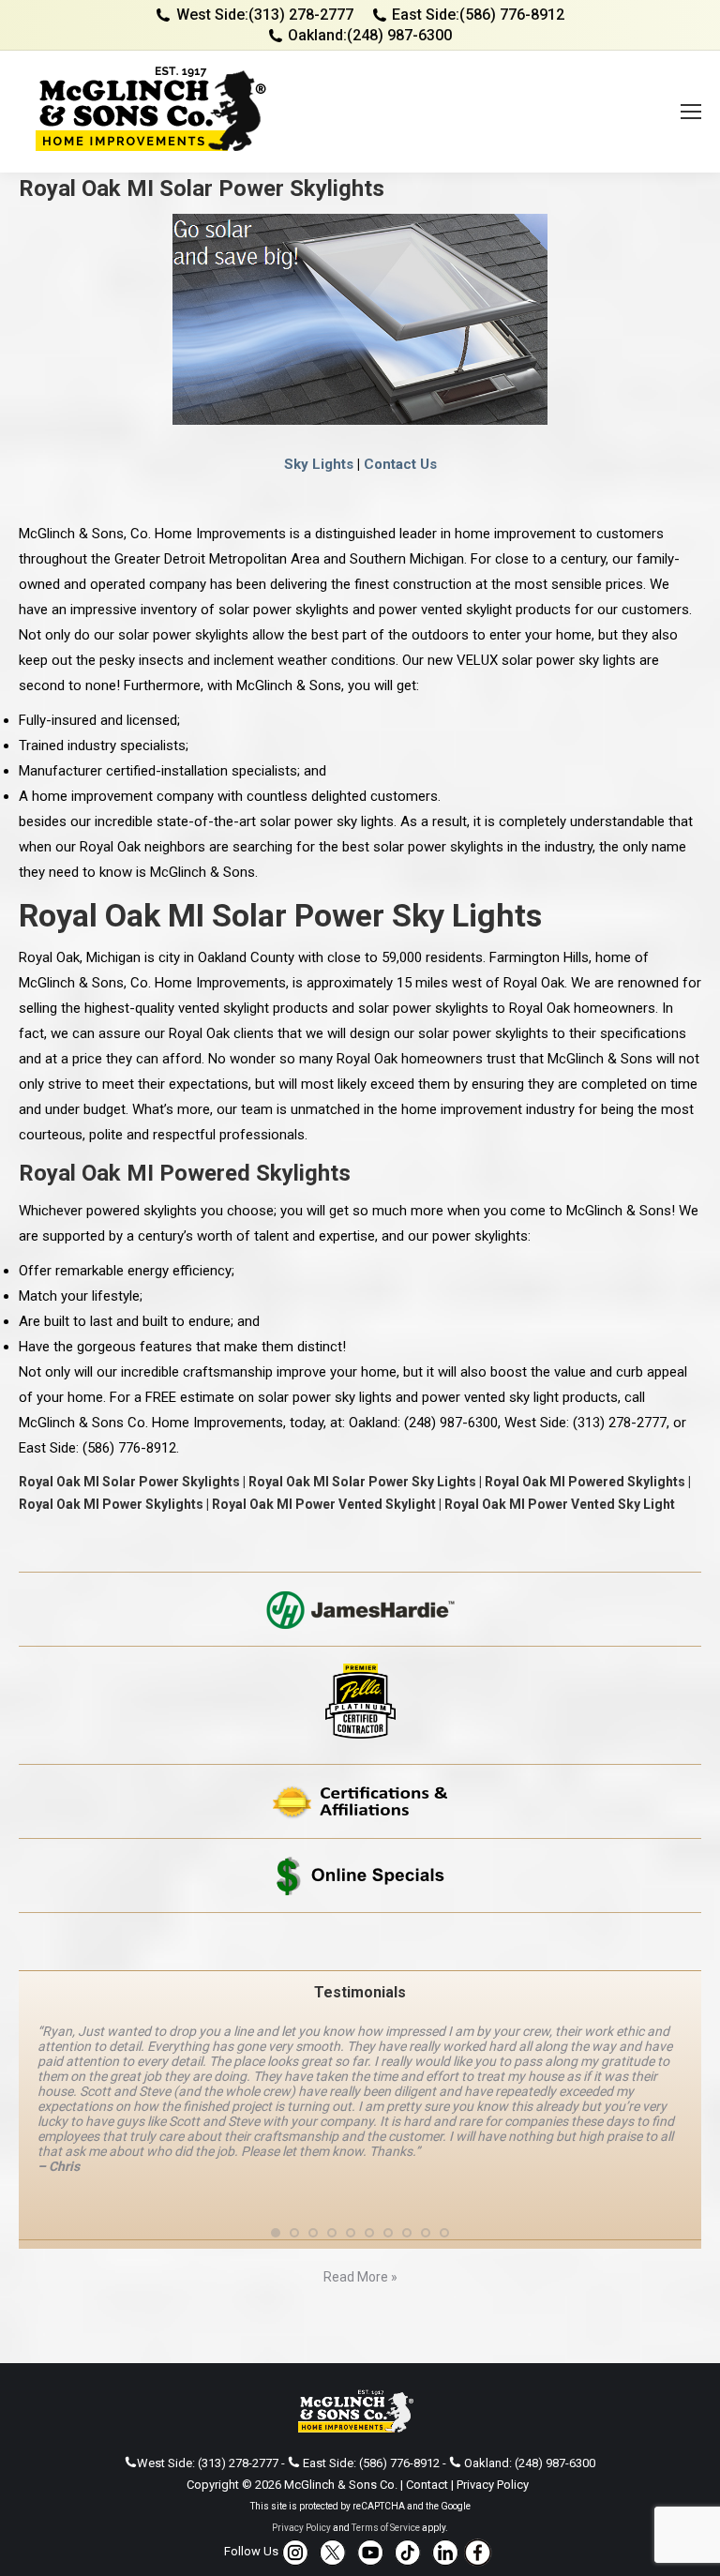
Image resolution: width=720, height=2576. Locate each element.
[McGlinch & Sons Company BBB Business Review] (360, 1942)
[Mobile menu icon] (691, 112)
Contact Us (400, 464)
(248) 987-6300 (399, 35)
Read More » (360, 2232)
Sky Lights (319, 464)
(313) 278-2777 (301, 15)
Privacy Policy (493, 2440)
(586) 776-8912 (512, 15)
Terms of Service (386, 2483)
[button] (276, 2188)
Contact (427, 2440)
